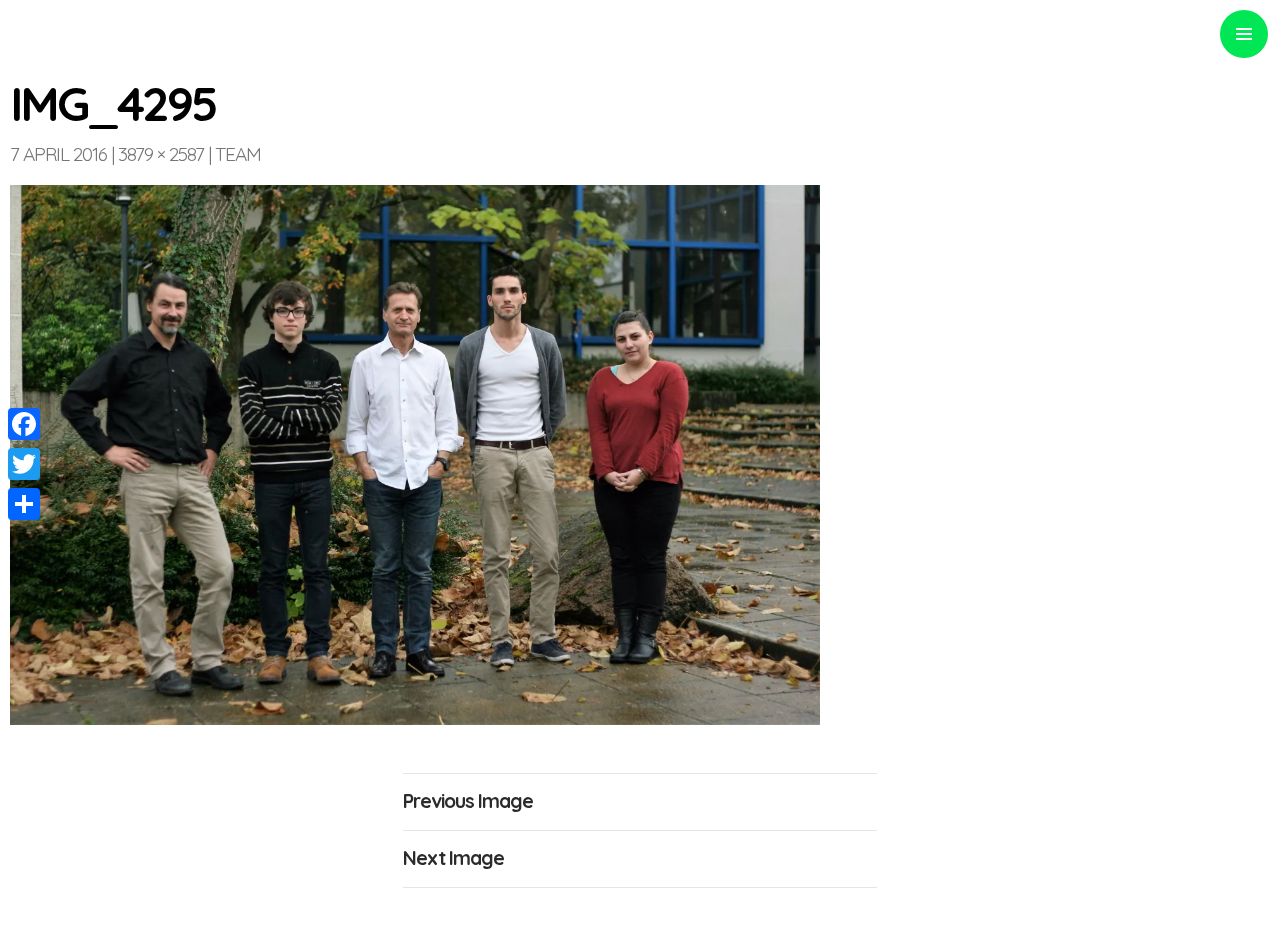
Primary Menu (1244, 34)
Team (238, 154)
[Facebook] (24, 424)
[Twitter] (24, 464)
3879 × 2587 (161, 154)
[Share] (24, 504)
